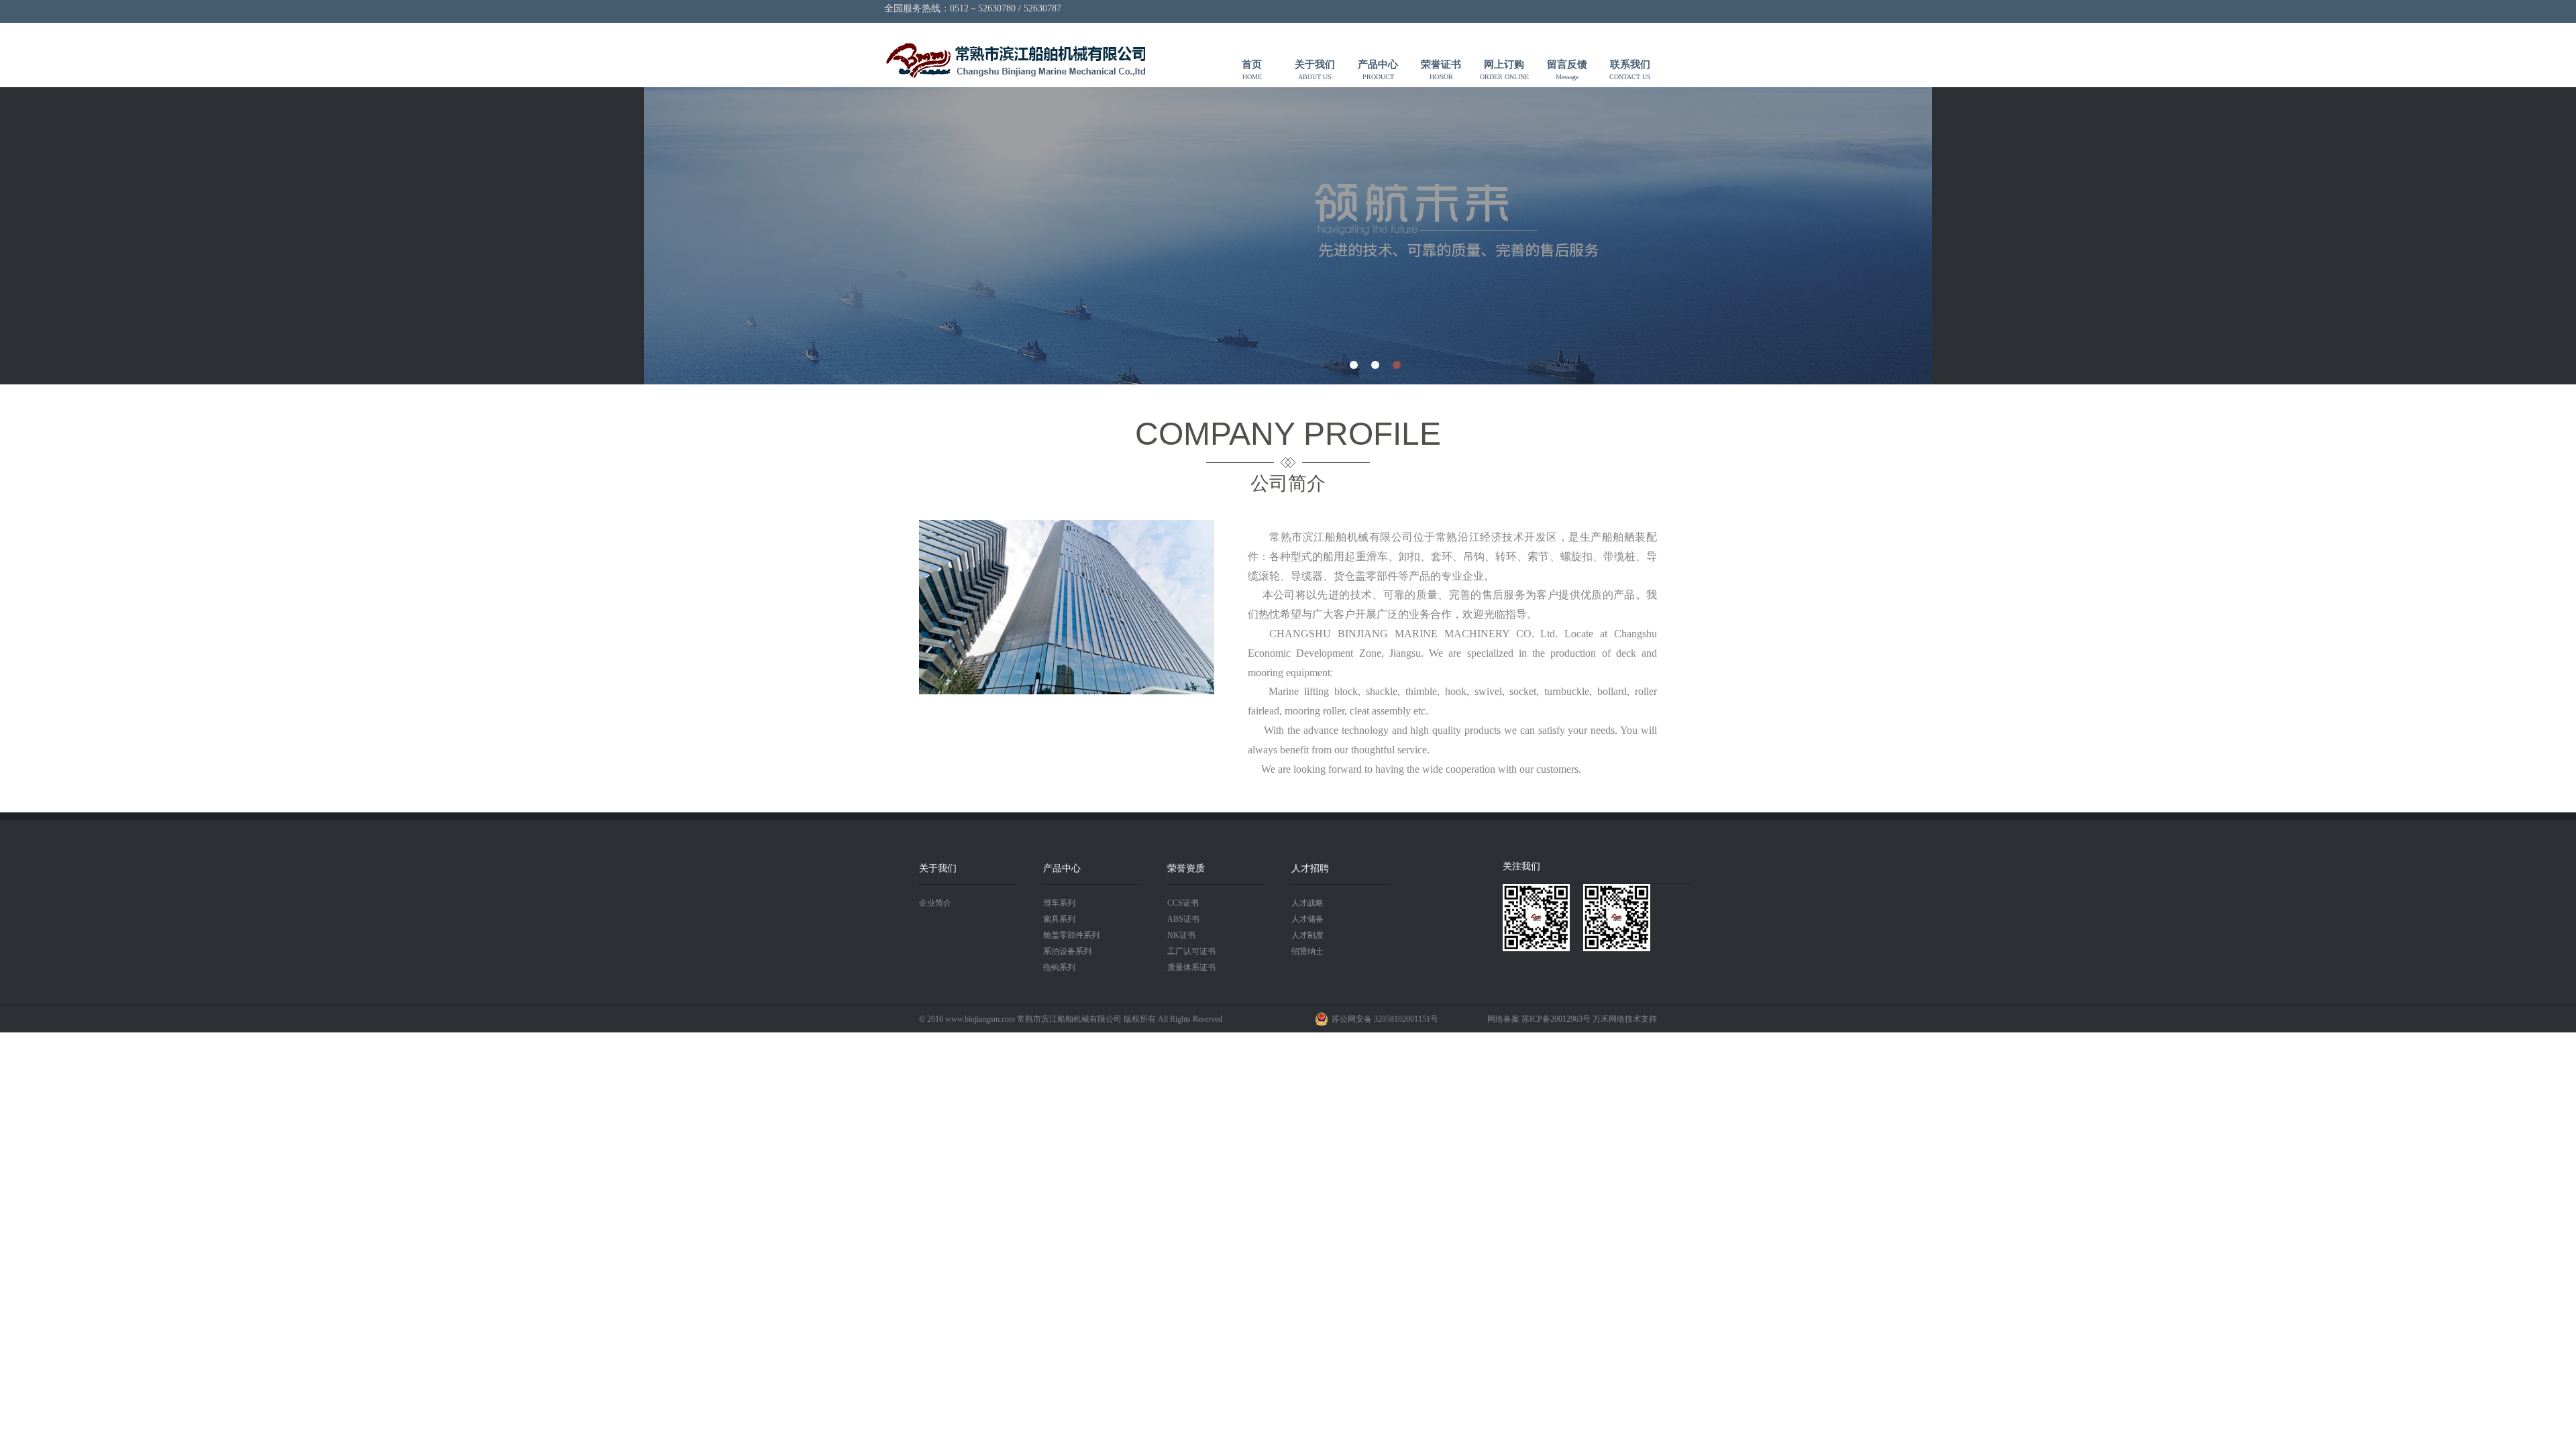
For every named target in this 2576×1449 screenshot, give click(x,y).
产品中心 (1378, 70)
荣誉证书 (1441, 70)
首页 (1252, 70)
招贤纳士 (1307, 951)
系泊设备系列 (1067, 951)
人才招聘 (1310, 868)
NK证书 (1181, 935)
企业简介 (935, 903)
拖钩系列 (1059, 967)
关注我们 (1521, 866)
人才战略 (1307, 903)
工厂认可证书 (1191, 951)
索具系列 (1059, 919)
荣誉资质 (1186, 868)
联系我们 (1630, 70)
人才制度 (1307, 935)
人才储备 (1307, 919)
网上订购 (1504, 70)
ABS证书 (1183, 919)
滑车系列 (1059, 903)
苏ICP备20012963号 (1556, 1019)
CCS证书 (1183, 903)
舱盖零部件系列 (1071, 935)
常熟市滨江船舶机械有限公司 (1015, 61)
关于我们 (1315, 70)
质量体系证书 (1191, 967)
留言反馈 (1567, 70)
